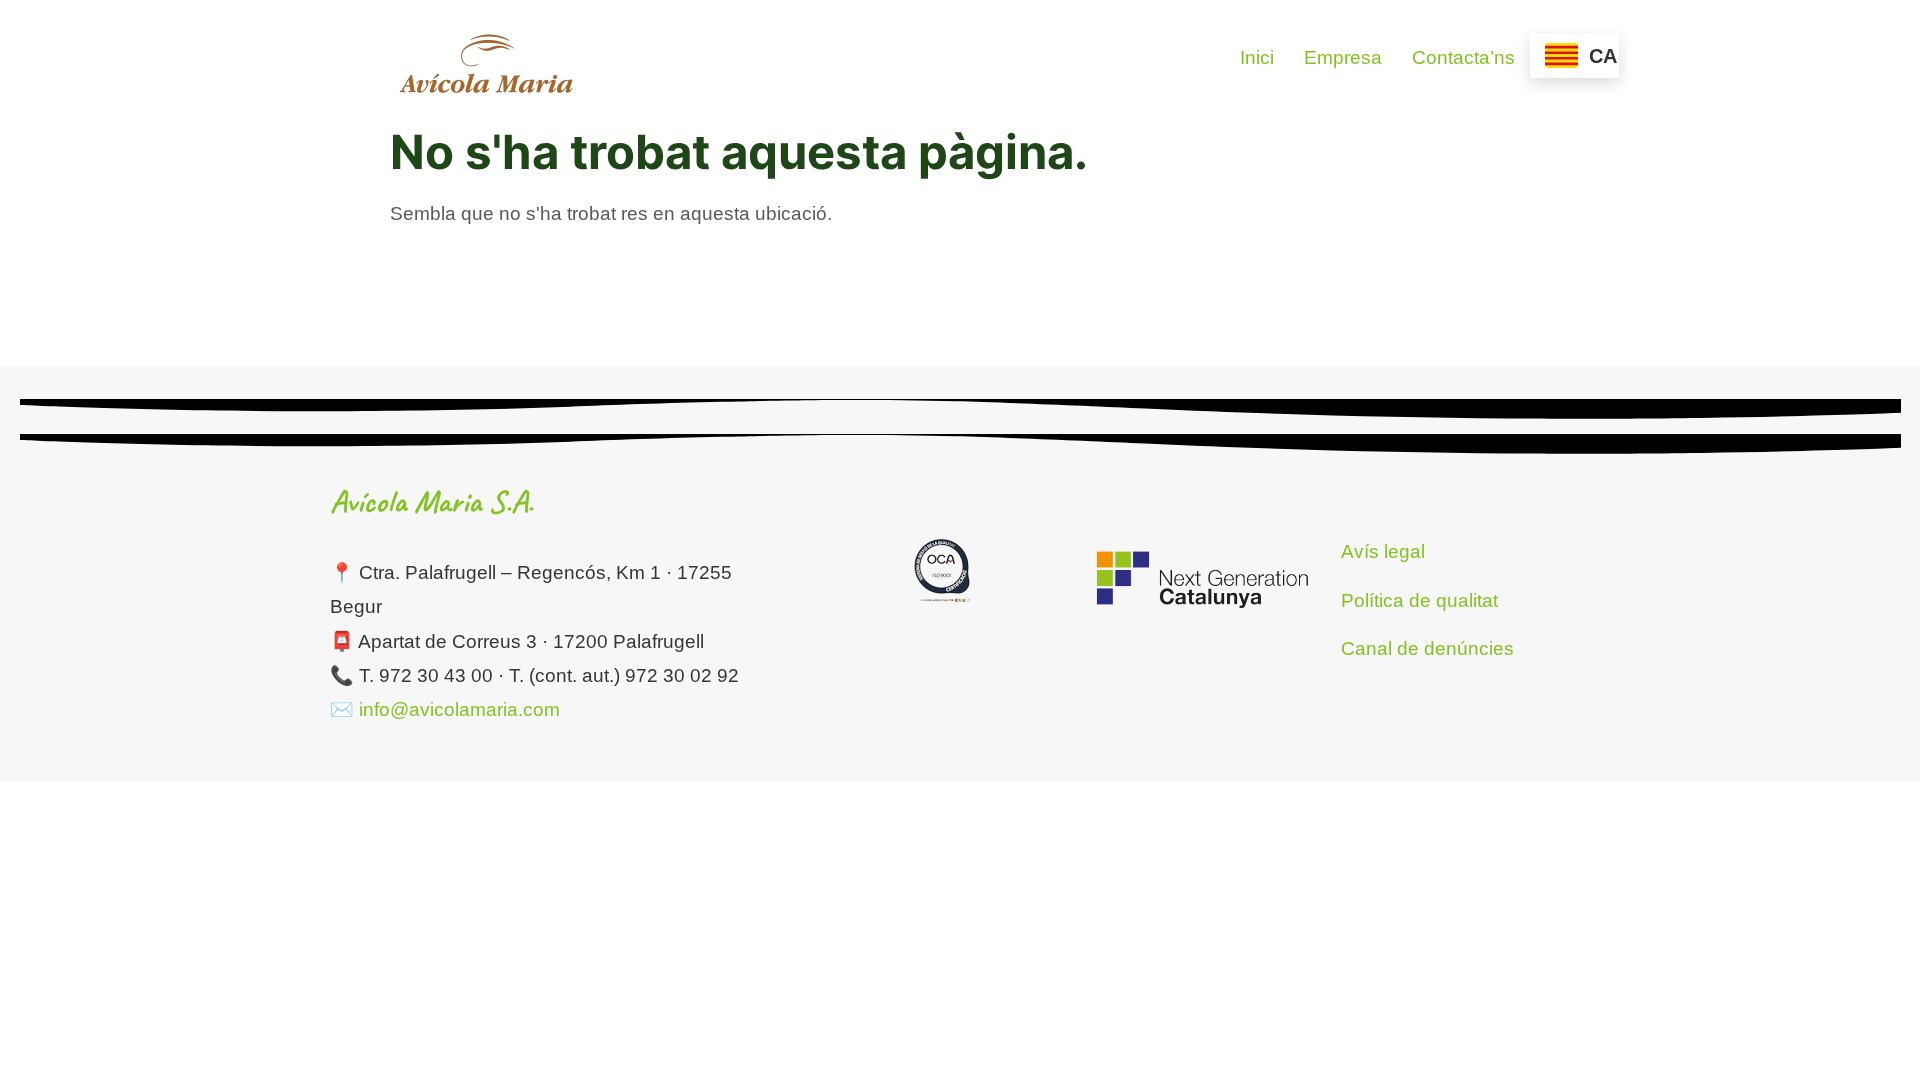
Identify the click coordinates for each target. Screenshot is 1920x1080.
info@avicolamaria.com (459, 709)
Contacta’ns (1463, 57)
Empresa (1343, 57)
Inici (1257, 57)
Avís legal (1383, 551)
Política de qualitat (1419, 600)
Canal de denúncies (1427, 648)
